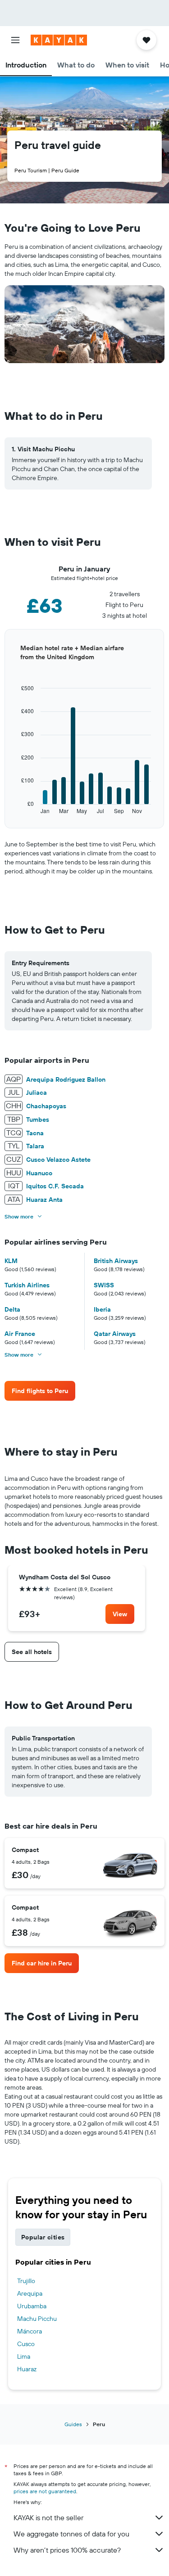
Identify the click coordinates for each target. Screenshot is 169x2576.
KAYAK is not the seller (48, 2518)
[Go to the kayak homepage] (59, 40)
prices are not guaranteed (45, 2491)
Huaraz (27, 2369)
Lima (24, 2356)
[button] (15, 40)
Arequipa (30, 2293)
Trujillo (26, 2281)
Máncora (30, 2331)
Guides (73, 2424)
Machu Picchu (37, 2319)
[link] (40, 1391)
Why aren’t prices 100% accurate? (67, 2550)
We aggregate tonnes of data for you (71, 2534)
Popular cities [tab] (43, 2237)
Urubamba (32, 2306)
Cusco (26, 2344)
